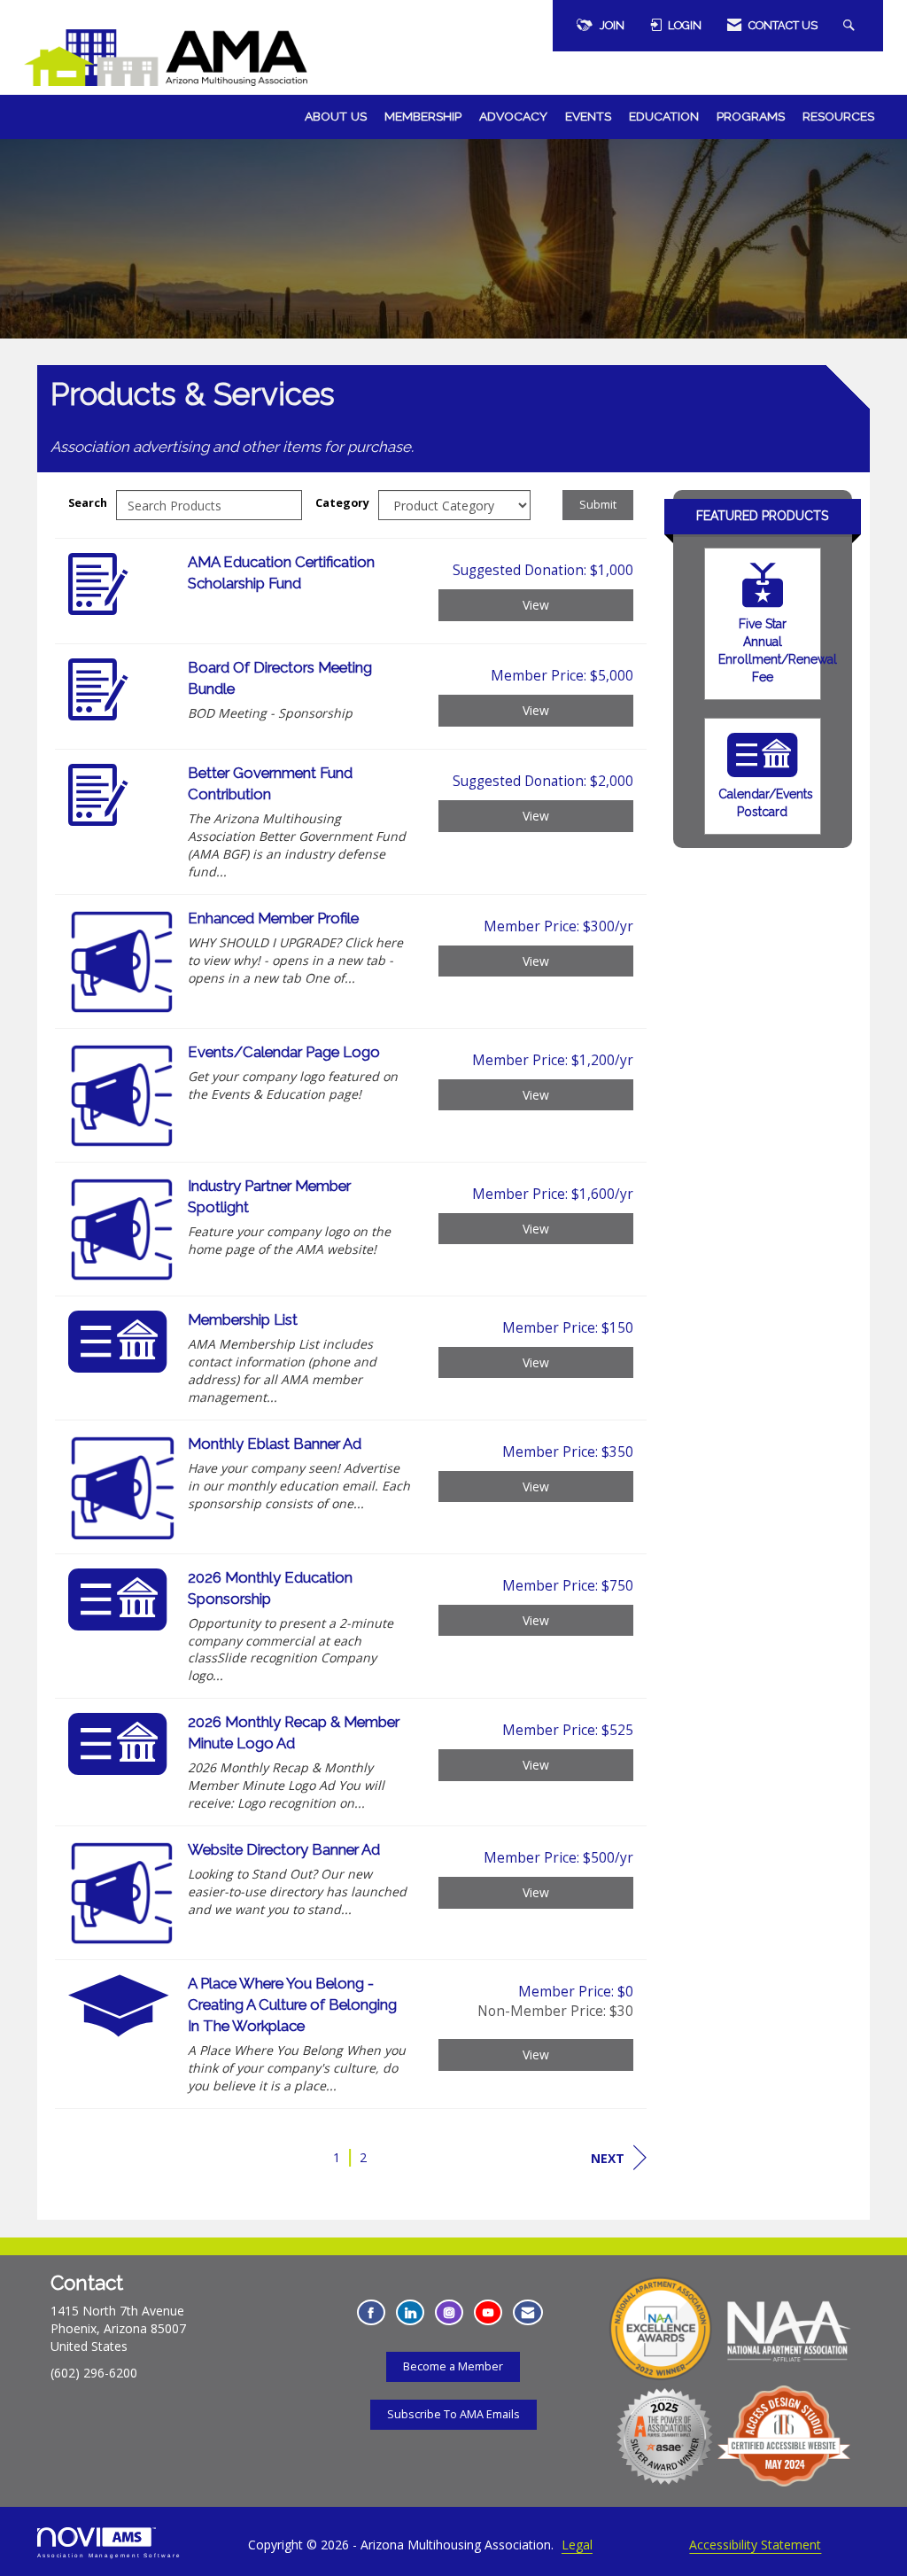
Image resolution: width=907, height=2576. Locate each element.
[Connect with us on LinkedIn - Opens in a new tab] (410, 2312)
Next (608, 2158)
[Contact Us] (528, 2312)
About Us (336, 116)
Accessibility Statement (755, 2545)
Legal (577, 2545)
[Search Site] (851, 26)
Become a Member (453, 2366)
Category (342, 503)
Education (664, 116)
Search (88, 503)
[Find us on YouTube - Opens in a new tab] (488, 2312)
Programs (751, 116)
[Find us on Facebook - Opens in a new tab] (371, 2312)
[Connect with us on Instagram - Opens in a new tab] (449, 2312)
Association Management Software (109, 2555)
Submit (598, 505)
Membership (423, 116)
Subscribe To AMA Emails (453, 2414)
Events (588, 116)
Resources (838, 116)
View (536, 605)
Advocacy (513, 116)
